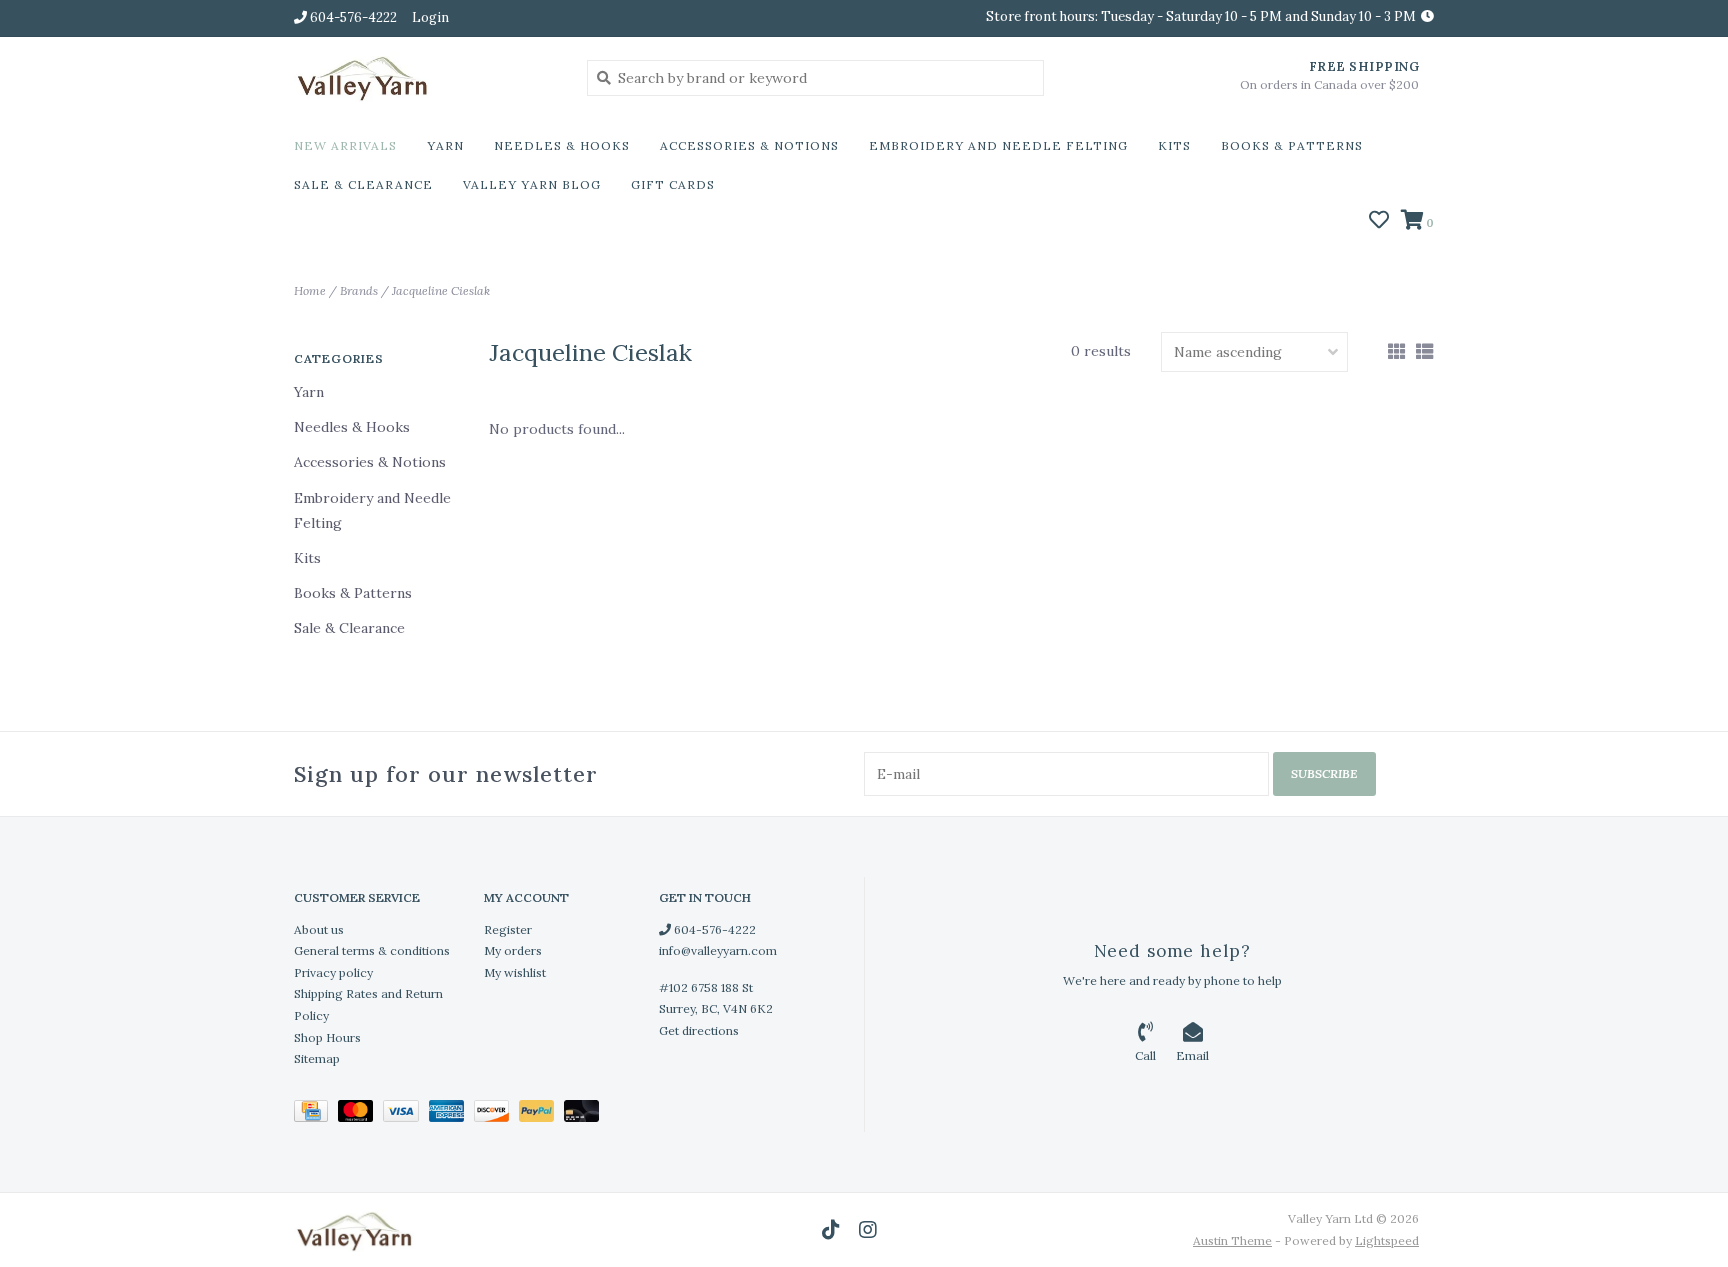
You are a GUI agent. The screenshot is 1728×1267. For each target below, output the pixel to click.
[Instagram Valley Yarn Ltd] (868, 1230)
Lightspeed (1387, 1240)
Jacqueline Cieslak (441, 290)
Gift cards (673, 184)
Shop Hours (327, 1037)
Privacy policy (333, 972)
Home (310, 290)
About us (319, 929)
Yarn (445, 145)
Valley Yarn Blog (532, 184)
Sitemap (317, 1058)
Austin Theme (1232, 1240)
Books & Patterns (1292, 145)
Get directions (699, 1030)
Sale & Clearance (363, 184)
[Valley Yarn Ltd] (425, 77)
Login (430, 17)
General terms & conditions (372, 950)
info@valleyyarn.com (718, 950)
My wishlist (515, 972)
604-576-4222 (713, 929)
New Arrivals (345, 145)
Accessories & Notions (749, 145)
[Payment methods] (316, 1114)
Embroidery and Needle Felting (998, 145)
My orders (513, 950)
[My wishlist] (1379, 222)
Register (508, 929)
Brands (359, 290)
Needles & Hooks (562, 145)
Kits (1174, 145)
